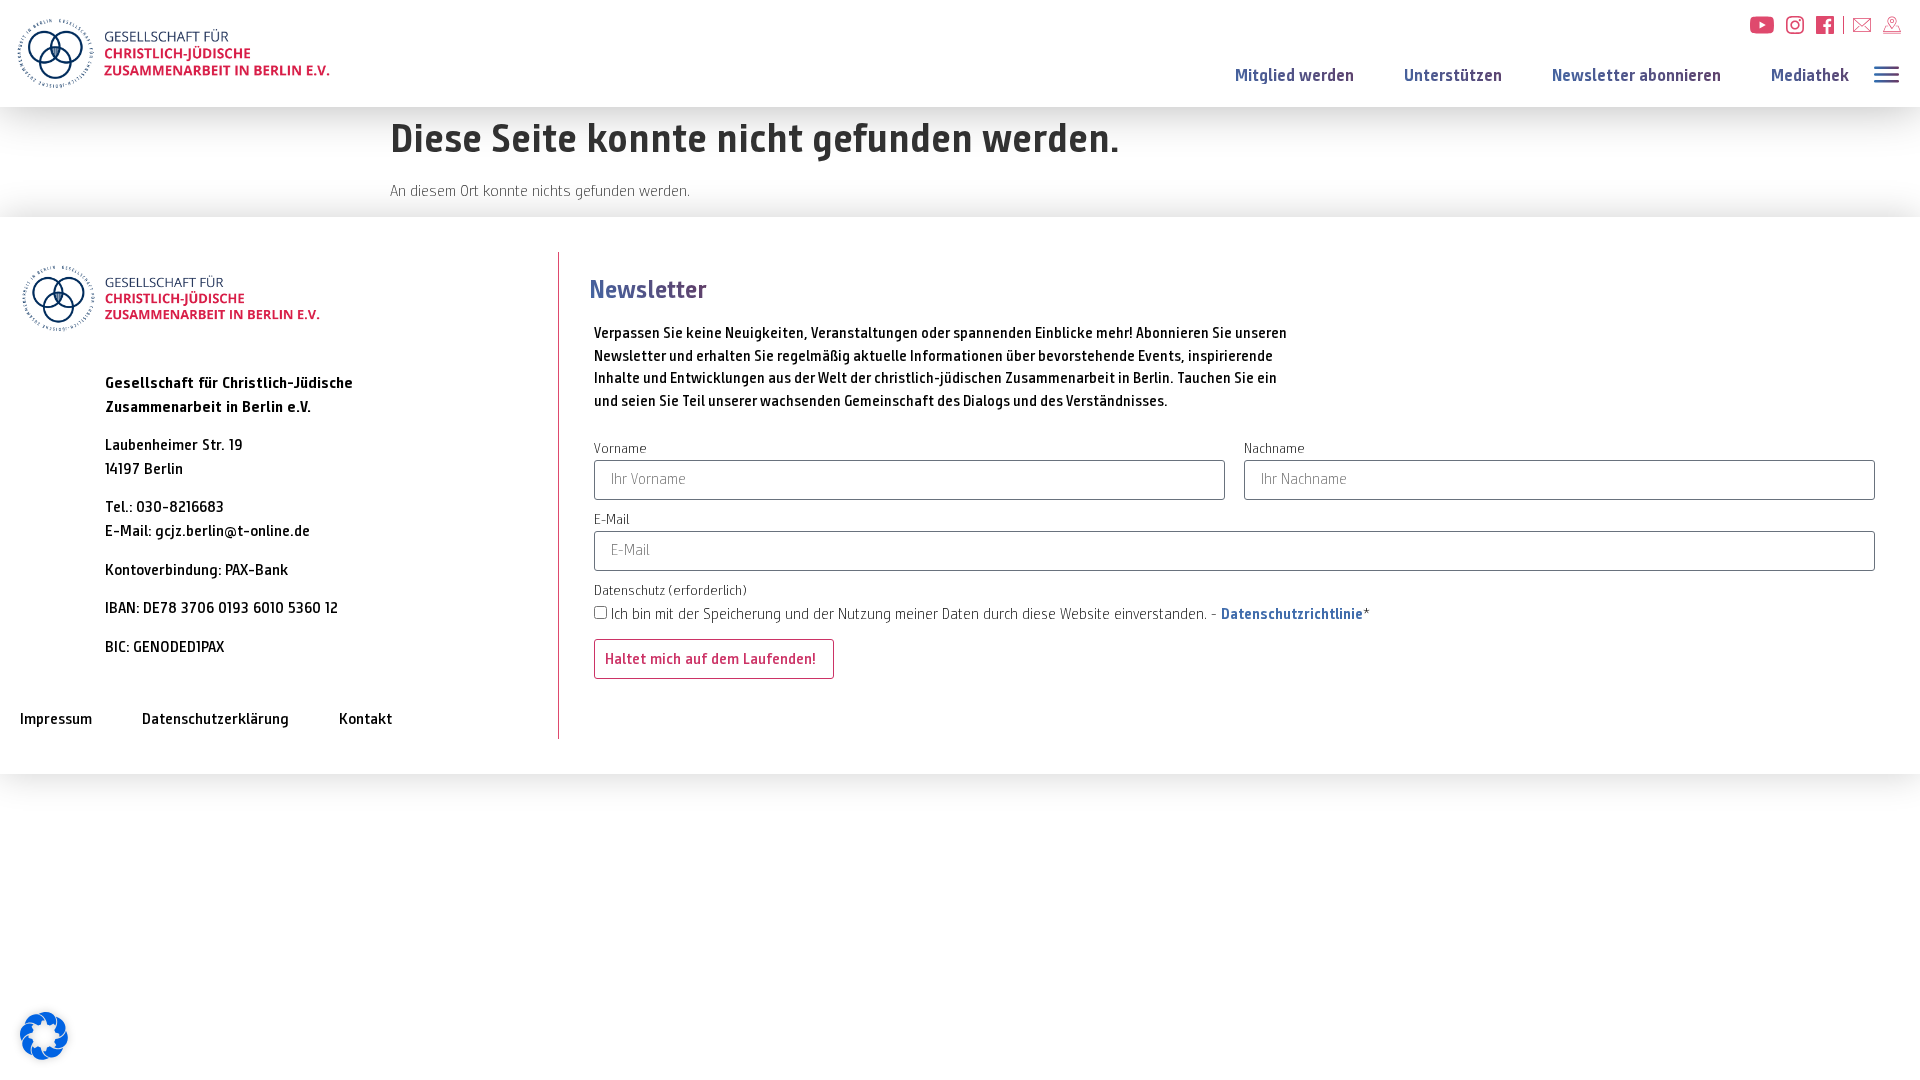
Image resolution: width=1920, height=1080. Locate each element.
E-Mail (611, 520)
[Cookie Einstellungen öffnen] (44, 1054)
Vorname (620, 449)
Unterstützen (1453, 75)
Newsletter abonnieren (1636, 75)
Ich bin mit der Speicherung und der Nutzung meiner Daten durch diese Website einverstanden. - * (990, 614)
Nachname (1274, 449)
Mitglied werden (1294, 75)
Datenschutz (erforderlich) (670, 591)
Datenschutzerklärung (215, 718)
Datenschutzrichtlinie (1292, 614)
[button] (1890, 72)
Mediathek (1810, 75)
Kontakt (365, 718)
